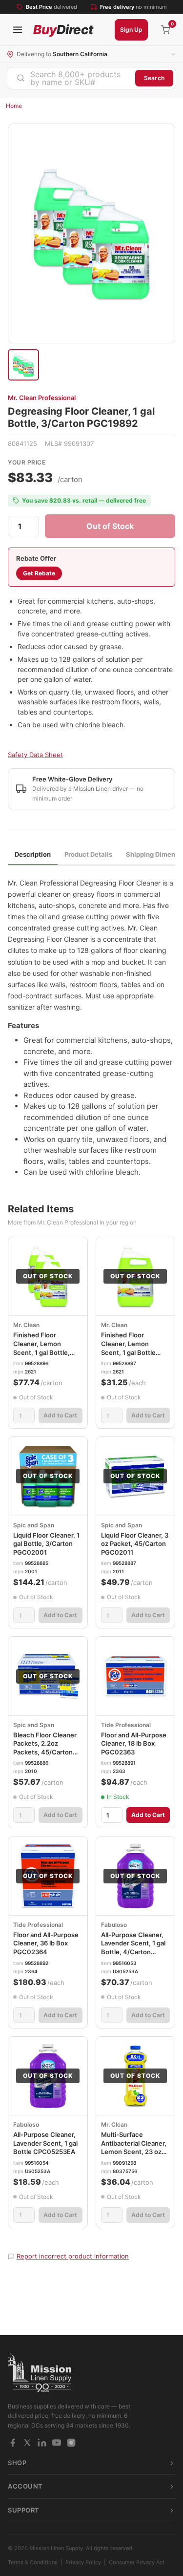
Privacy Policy (83, 2562)
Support (24, 2510)
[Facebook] (13, 2443)
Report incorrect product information (73, 2256)
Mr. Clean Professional (42, 398)
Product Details (88, 854)
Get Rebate (39, 573)
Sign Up (131, 30)
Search (154, 78)
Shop (17, 2463)
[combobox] (71, 78)
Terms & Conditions (33, 2562)
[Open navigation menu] (18, 30)
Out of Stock (110, 526)
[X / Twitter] (27, 2443)
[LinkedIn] (42, 2443)
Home (14, 106)
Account (25, 2486)
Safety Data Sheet (35, 755)
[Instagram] (71, 2443)
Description (33, 854)
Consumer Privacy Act (137, 2562)
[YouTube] (57, 2443)
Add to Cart (60, 1415)
